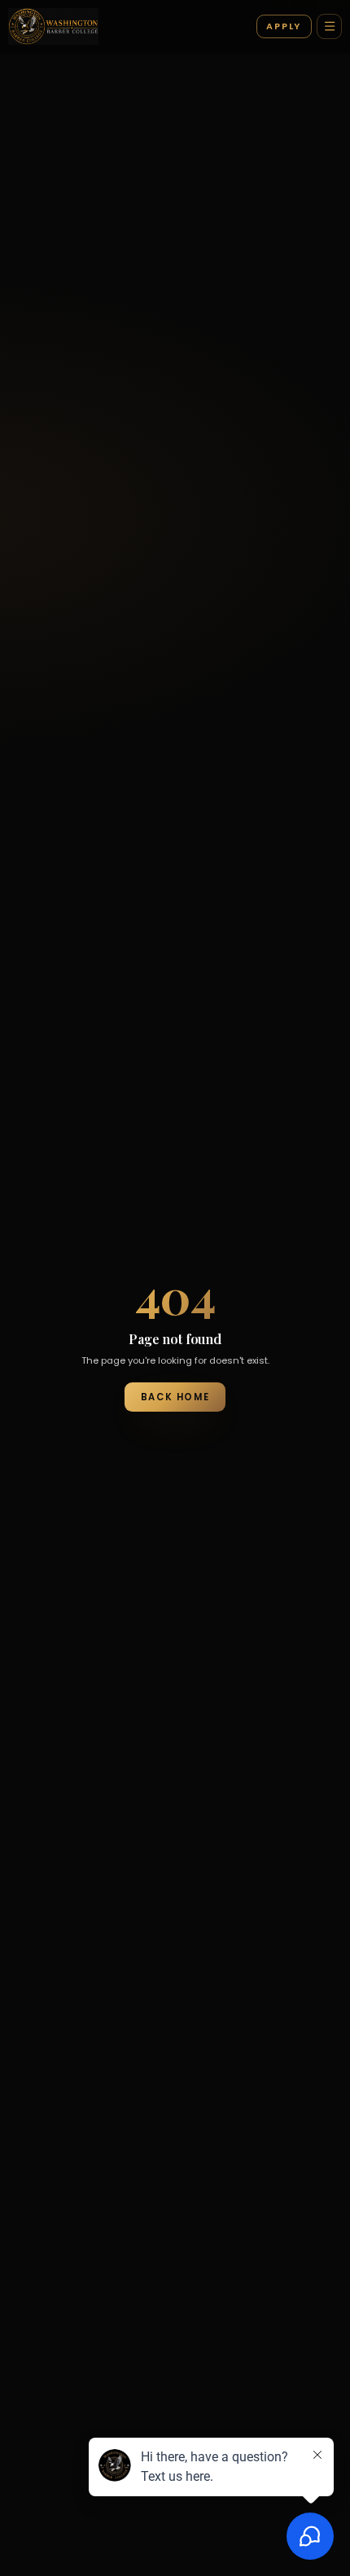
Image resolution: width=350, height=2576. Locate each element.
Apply (284, 26)
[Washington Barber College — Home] (53, 27)
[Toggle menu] (329, 26)
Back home (175, 1397)
